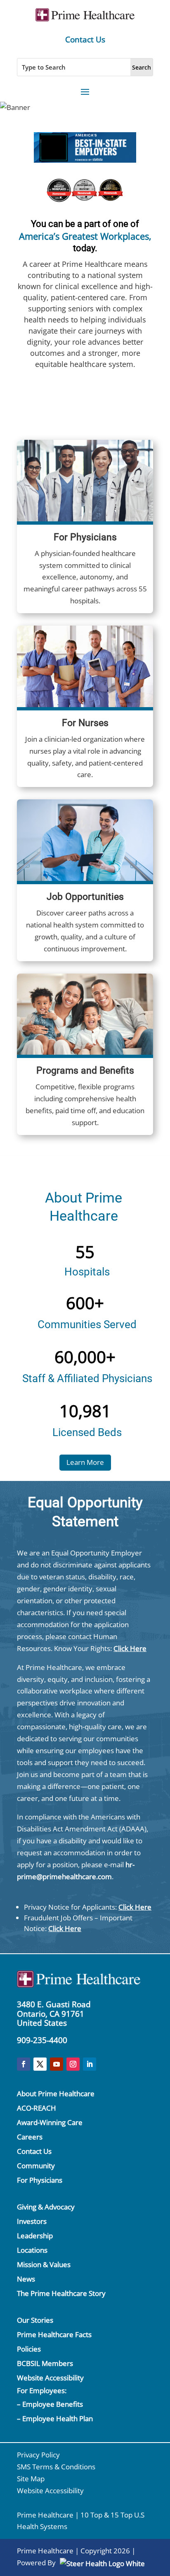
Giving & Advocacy (46, 2207)
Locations (32, 2250)
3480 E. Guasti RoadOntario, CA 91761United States (54, 2014)
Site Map (31, 2479)
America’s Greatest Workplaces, (85, 236)
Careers (30, 2137)
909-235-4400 (42, 2040)
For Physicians (40, 2180)
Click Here (130, 1648)
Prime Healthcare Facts (54, 2334)
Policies (29, 2349)
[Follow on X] (40, 2064)
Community (36, 2166)
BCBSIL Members (45, 2363)
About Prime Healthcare (56, 2094)
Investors (32, 2221)
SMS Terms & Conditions (56, 2467)
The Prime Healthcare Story (61, 2293)
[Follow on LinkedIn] (90, 2064)
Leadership (35, 2236)
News (26, 2279)
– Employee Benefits (50, 2404)
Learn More (85, 1462)
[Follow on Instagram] (73, 2064)
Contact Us (85, 40)
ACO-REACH (37, 2108)
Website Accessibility (50, 2378)
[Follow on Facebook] (24, 2064)
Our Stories (35, 2320)
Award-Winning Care (50, 2122)
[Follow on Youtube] (57, 2064)
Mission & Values (44, 2264)
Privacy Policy (38, 2455)
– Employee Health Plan (55, 2418)
